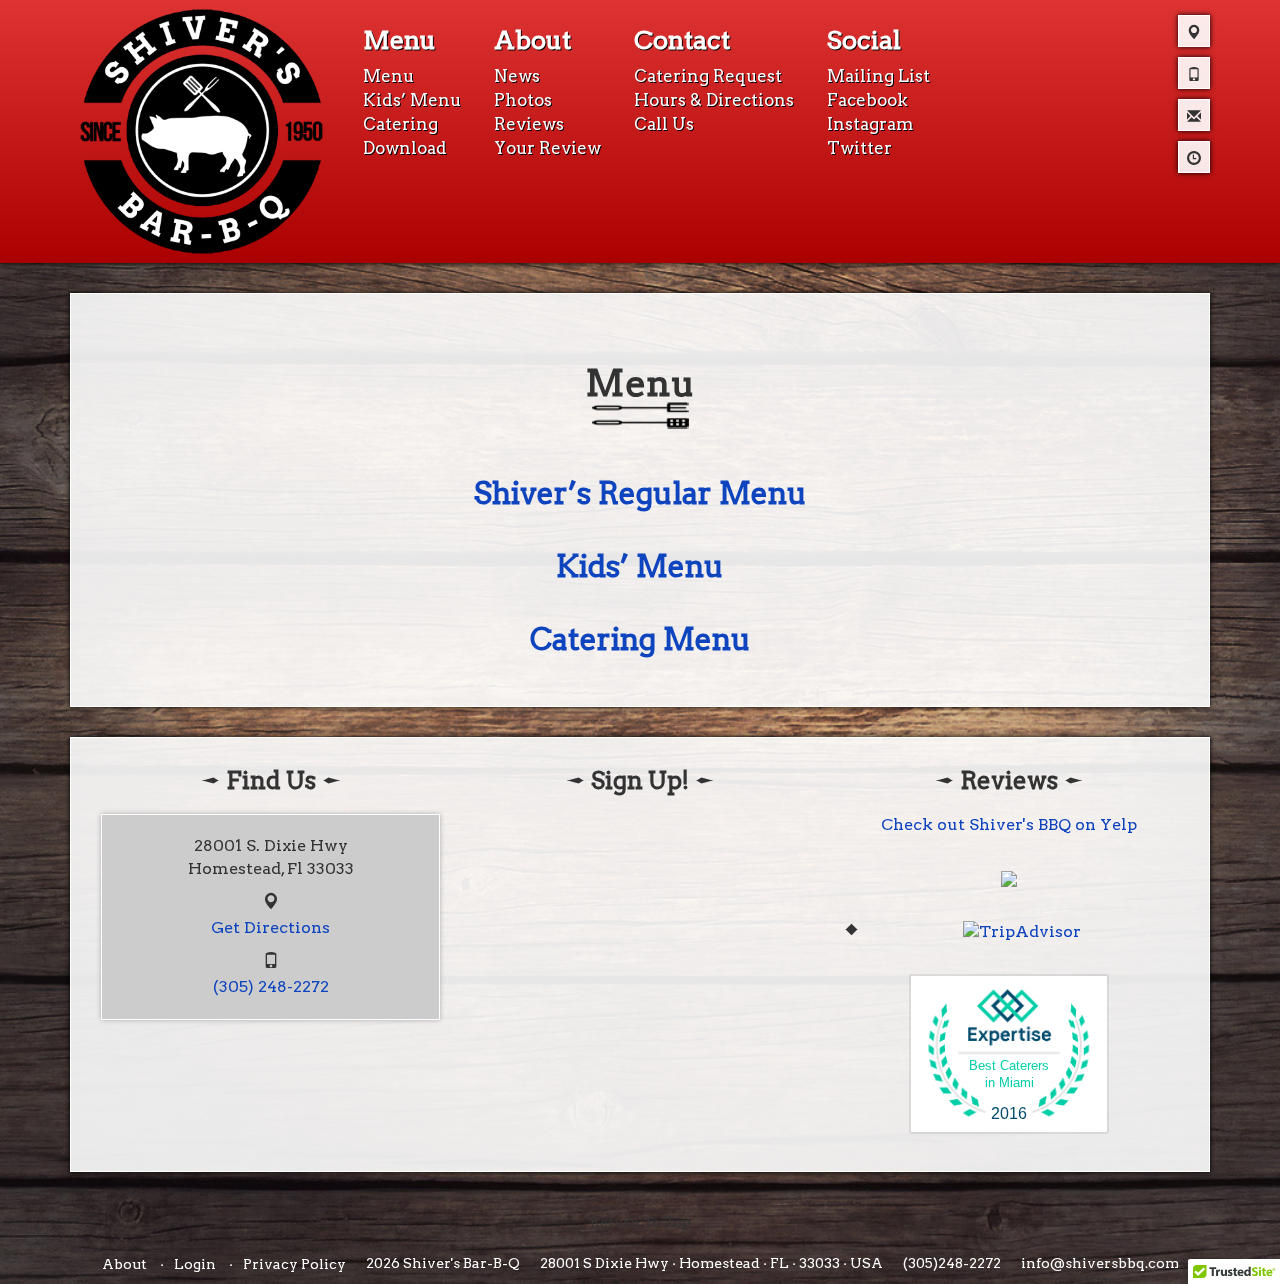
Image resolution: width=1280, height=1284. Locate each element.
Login (195, 1264)
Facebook (867, 100)
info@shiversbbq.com (1100, 1263)
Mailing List (878, 76)
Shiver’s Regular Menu (640, 493)
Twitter (859, 148)
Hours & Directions (714, 100)
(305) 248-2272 (271, 986)
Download (405, 148)
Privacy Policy (294, 1264)
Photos (523, 100)
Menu (399, 40)
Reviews (529, 124)
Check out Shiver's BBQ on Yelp (1009, 824)
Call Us (664, 124)
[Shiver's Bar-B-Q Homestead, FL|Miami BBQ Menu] (201, 130)
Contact (682, 40)
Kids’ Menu (412, 100)
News (517, 76)
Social (864, 40)
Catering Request (708, 76)
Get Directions (270, 927)
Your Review (547, 148)
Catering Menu (640, 639)
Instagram (870, 124)
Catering (400, 124)
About (532, 40)
